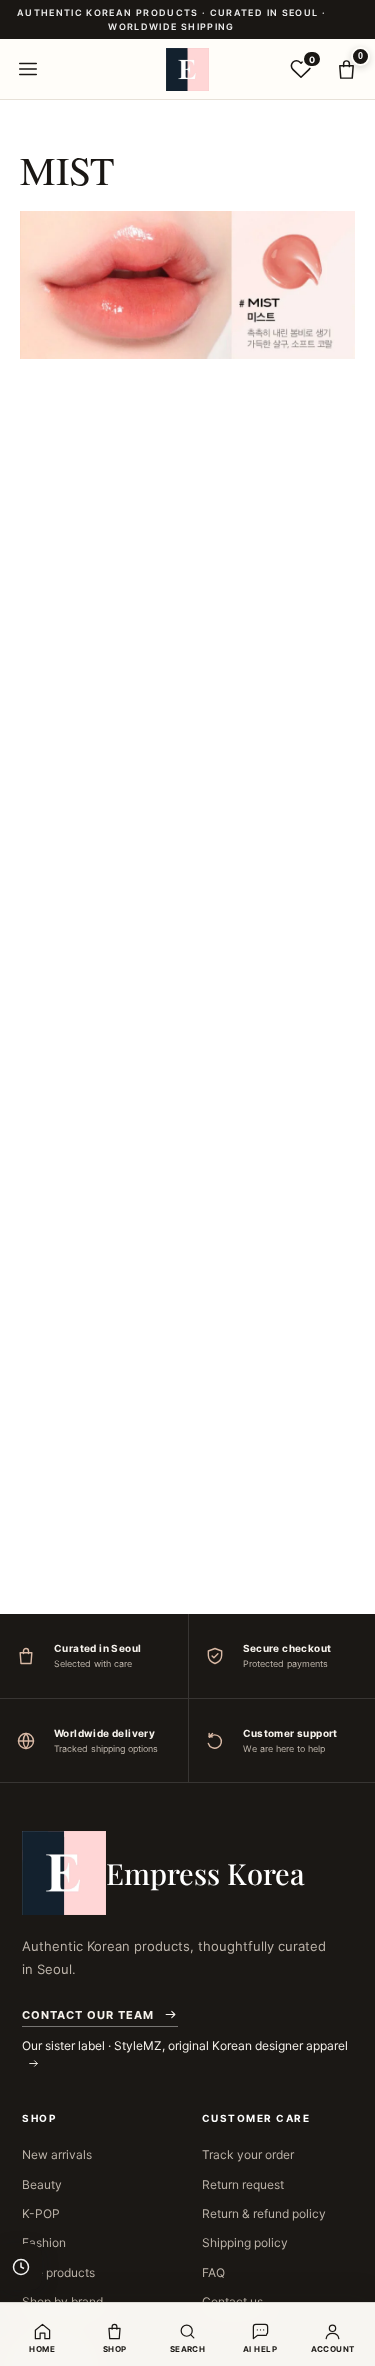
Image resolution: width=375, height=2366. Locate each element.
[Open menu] (28, 69)
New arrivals (57, 2154)
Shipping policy (245, 2242)
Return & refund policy (264, 2213)
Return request (243, 2184)
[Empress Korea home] (188, 69)
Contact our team (88, 2015)
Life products (58, 2272)
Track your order (248, 2154)
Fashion (44, 2242)
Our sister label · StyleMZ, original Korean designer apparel (185, 2045)
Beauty (42, 2184)
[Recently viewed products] (21, 2267)
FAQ (213, 2272)
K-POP (41, 2213)
